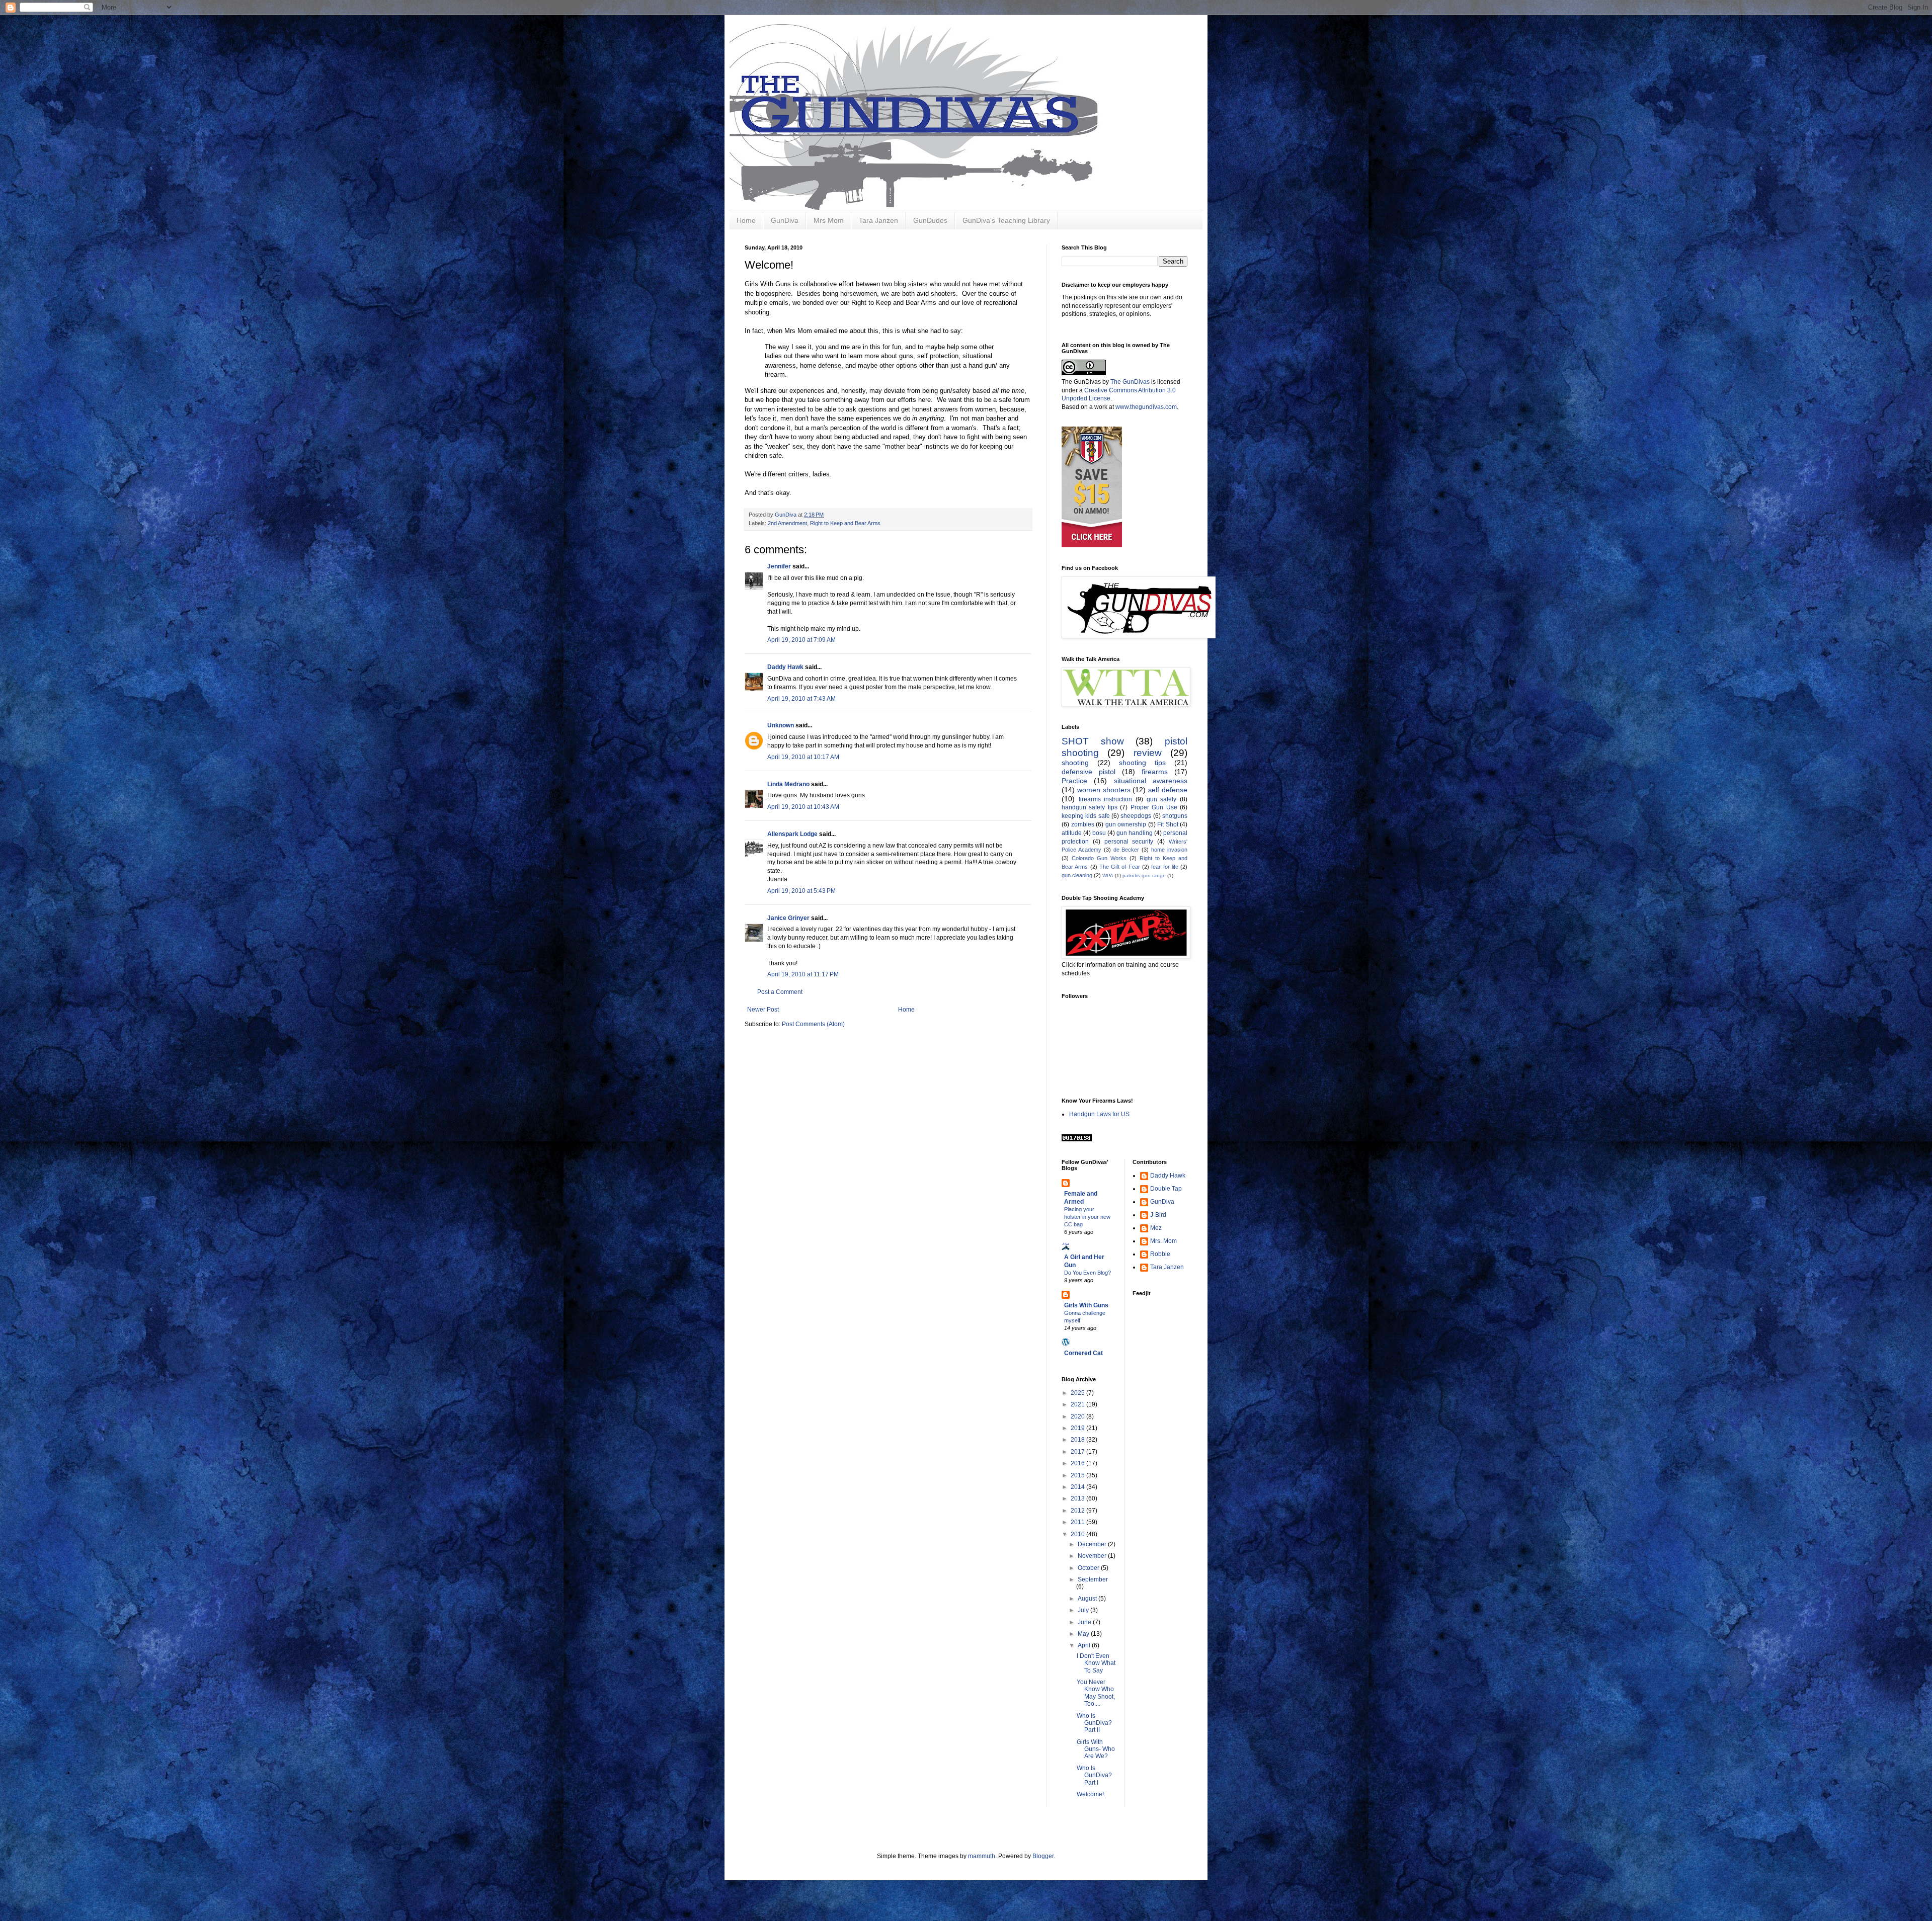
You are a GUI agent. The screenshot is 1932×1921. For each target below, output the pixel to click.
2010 (1078, 1534)
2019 (1078, 1428)
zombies (1083, 824)
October (1089, 1568)
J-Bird (1158, 1215)
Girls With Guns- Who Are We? (1096, 1749)
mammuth (982, 1856)
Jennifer (779, 566)
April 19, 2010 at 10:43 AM (803, 807)
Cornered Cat (1083, 1353)
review (1148, 753)
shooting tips (1142, 763)
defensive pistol (1089, 772)
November (1093, 1556)
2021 (1078, 1404)
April (1085, 1645)
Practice (1074, 781)
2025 (1078, 1393)
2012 (1078, 1511)
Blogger (1043, 1856)
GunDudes (930, 220)
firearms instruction (1106, 799)
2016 (1078, 1463)
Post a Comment (780, 992)
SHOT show (1093, 741)
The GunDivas (1130, 382)
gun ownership (1126, 824)
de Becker (1126, 850)
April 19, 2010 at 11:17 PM (803, 974)
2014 (1078, 1487)
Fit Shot (1168, 824)
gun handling (1135, 833)
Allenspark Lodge (792, 834)
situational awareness (1151, 781)
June (1085, 1622)
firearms (1155, 772)
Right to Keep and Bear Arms (845, 523)
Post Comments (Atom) (813, 1024)
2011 (1078, 1522)
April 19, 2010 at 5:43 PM (801, 891)
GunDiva (785, 220)
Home (746, 220)
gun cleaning (1077, 875)
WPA (1108, 875)
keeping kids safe (1086, 816)
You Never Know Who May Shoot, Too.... (1096, 1693)
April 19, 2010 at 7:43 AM (801, 699)
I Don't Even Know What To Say (1096, 1663)
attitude (1072, 833)
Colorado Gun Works (1099, 858)
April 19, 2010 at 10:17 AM (803, 757)
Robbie (1160, 1254)
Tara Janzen (878, 220)
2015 (1078, 1475)
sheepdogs (1136, 816)
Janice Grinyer (788, 918)
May (1084, 1634)
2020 (1078, 1416)
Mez (1156, 1228)
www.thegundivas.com (1146, 407)
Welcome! (1090, 1794)
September (1093, 1579)
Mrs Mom (829, 220)
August (1088, 1599)
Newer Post (763, 1010)
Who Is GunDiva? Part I (1094, 1775)
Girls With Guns (1086, 1305)
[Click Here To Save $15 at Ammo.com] (1092, 545)
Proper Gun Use (1154, 807)
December (1093, 1544)
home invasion (1169, 850)
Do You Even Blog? (1088, 1273)
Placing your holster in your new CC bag (1087, 1217)
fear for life (1165, 867)
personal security (1129, 842)
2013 (1078, 1498)
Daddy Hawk (785, 667)
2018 (1078, 1440)
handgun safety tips (1090, 807)
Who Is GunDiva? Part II (1094, 1723)
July (1084, 1610)
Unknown (781, 725)
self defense (1168, 790)
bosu (1099, 833)
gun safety (1162, 799)
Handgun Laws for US (1099, 1114)
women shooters (1104, 790)
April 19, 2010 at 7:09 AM (801, 640)
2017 (1078, 1452)
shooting (1075, 763)
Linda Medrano (788, 784)
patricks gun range (1144, 875)
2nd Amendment (787, 523)
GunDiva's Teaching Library (1006, 220)
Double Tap (1166, 1189)
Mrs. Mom (1163, 1241)
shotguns (1175, 816)
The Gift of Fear (1120, 867)
